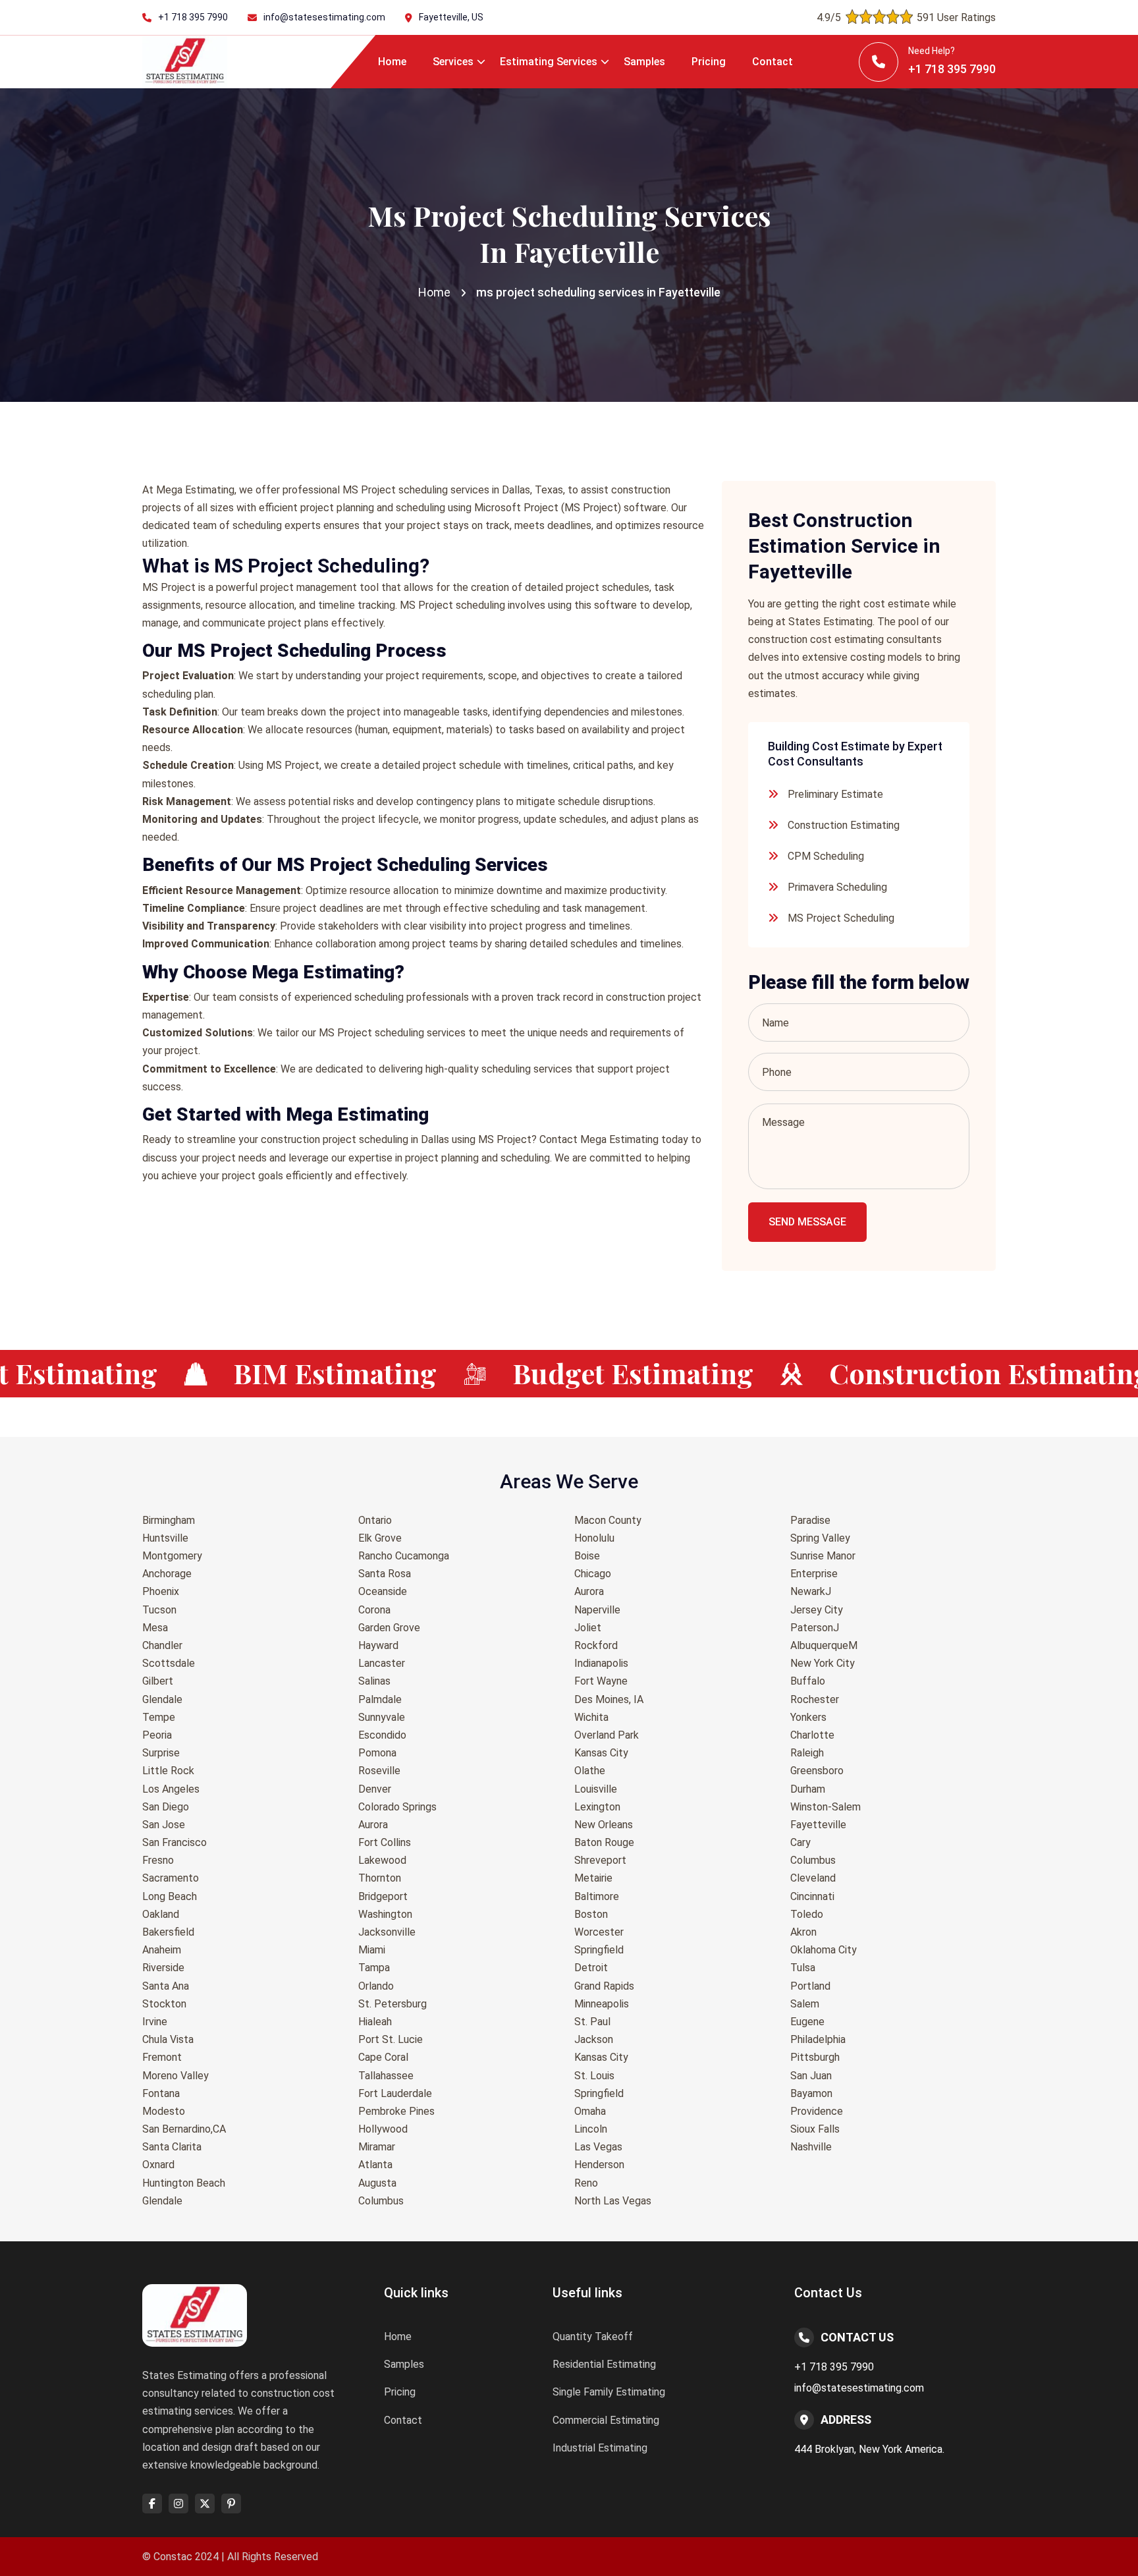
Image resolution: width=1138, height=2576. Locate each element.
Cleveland (813, 1878)
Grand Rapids (604, 1986)
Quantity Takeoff (593, 2337)
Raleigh (807, 1753)
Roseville (379, 1771)
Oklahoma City (824, 1950)
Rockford (596, 1645)
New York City (823, 1663)
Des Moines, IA (609, 1699)
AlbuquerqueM (824, 1645)
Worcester (599, 1932)
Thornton (380, 1878)
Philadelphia (818, 2039)
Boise (587, 1556)
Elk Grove (380, 1538)
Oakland (161, 1914)
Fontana (161, 2093)
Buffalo (808, 1681)
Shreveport (600, 1860)
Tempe (159, 1717)
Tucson (159, 1610)
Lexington (597, 1807)
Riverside (163, 1968)
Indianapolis (601, 1663)
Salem (805, 2004)
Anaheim (162, 1950)
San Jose (164, 1825)
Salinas (374, 1681)
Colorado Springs (397, 1807)
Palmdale (380, 1699)
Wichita (591, 1717)
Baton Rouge (604, 1842)
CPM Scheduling (826, 856)
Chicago (593, 1574)
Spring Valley (820, 1538)
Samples (644, 62)
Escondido (382, 1735)
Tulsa (803, 1968)
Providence (817, 2111)
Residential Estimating (604, 2364)
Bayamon (811, 2093)
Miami (372, 1950)
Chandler (162, 1645)
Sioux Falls (815, 2129)
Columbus (381, 2201)
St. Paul (592, 2022)
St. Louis (594, 2076)
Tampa (374, 1968)
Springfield (599, 1950)
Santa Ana (166, 1986)
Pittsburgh (815, 2057)
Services (453, 62)
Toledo (807, 1914)
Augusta (377, 2183)
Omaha (590, 2111)
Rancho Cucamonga (404, 1556)
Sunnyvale (382, 1717)
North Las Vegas (613, 2201)
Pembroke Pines (396, 2111)
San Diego (166, 1807)
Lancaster (382, 1663)
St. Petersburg (393, 2004)
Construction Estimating (844, 825)
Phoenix (161, 1591)
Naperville (597, 1610)
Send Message (807, 1222)
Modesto (164, 2111)
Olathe (590, 1771)
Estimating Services (549, 62)
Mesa (155, 1628)
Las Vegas (598, 2147)
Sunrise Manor (823, 1556)
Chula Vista (168, 2039)
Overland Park (607, 1735)
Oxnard (158, 2165)
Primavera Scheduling (837, 887)
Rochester (815, 1699)
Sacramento (171, 1878)
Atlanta (375, 2165)
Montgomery (172, 1556)
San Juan (811, 2076)
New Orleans (604, 1825)
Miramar (377, 2147)
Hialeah (375, 2022)
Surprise (161, 1753)
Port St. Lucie (391, 2039)
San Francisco (175, 1842)
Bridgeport (383, 1896)
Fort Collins (385, 1842)
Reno (586, 2183)
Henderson (599, 2165)
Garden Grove (389, 1628)
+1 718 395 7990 (193, 17)
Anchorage (167, 1574)
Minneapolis (602, 2004)
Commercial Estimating (606, 2420)
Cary (800, 1842)
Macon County (608, 1520)
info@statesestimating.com (324, 17)
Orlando (376, 1986)
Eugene (807, 2022)
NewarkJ (811, 1591)
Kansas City (601, 1753)
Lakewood (382, 1860)
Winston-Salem (826, 1807)
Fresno (158, 1860)
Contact (772, 62)
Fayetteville (818, 1825)
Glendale (162, 1699)
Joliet (588, 1628)
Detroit (591, 1968)
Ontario (375, 1520)
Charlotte (812, 1735)
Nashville (811, 2147)
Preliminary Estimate (835, 794)
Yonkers (808, 1717)
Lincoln (591, 2129)
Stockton (164, 2004)
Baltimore (597, 1896)
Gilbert (158, 1681)
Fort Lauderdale (395, 2093)
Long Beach (170, 1896)
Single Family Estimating (609, 2392)
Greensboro (817, 1771)
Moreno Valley (176, 2076)
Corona (374, 1610)
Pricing (709, 62)
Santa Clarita (172, 2147)
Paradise (810, 1520)
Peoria (157, 1735)
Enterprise (814, 1574)
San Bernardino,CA (184, 2129)
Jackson (594, 2039)
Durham (808, 1789)
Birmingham (169, 1520)
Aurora (373, 1825)
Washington (385, 1914)
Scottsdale (169, 1663)
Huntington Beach (184, 2183)
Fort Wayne (601, 1681)
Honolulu (594, 1538)
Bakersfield (168, 1932)
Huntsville (165, 1538)
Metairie (593, 1878)
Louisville (596, 1789)
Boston (591, 1914)
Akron (803, 1932)
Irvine (155, 2022)
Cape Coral (383, 2057)
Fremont (162, 2057)
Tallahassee (386, 2076)
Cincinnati (812, 1896)
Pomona (377, 1753)
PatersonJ (815, 1628)
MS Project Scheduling (841, 918)
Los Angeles (171, 1789)
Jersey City (817, 1610)
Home (392, 62)
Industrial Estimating (600, 2448)
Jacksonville (387, 1932)
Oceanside (383, 1591)
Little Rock (168, 1771)
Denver (375, 1789)
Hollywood (383, 2129)
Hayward (378, 1645)
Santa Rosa (385, 1574)
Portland (810, 1986)
